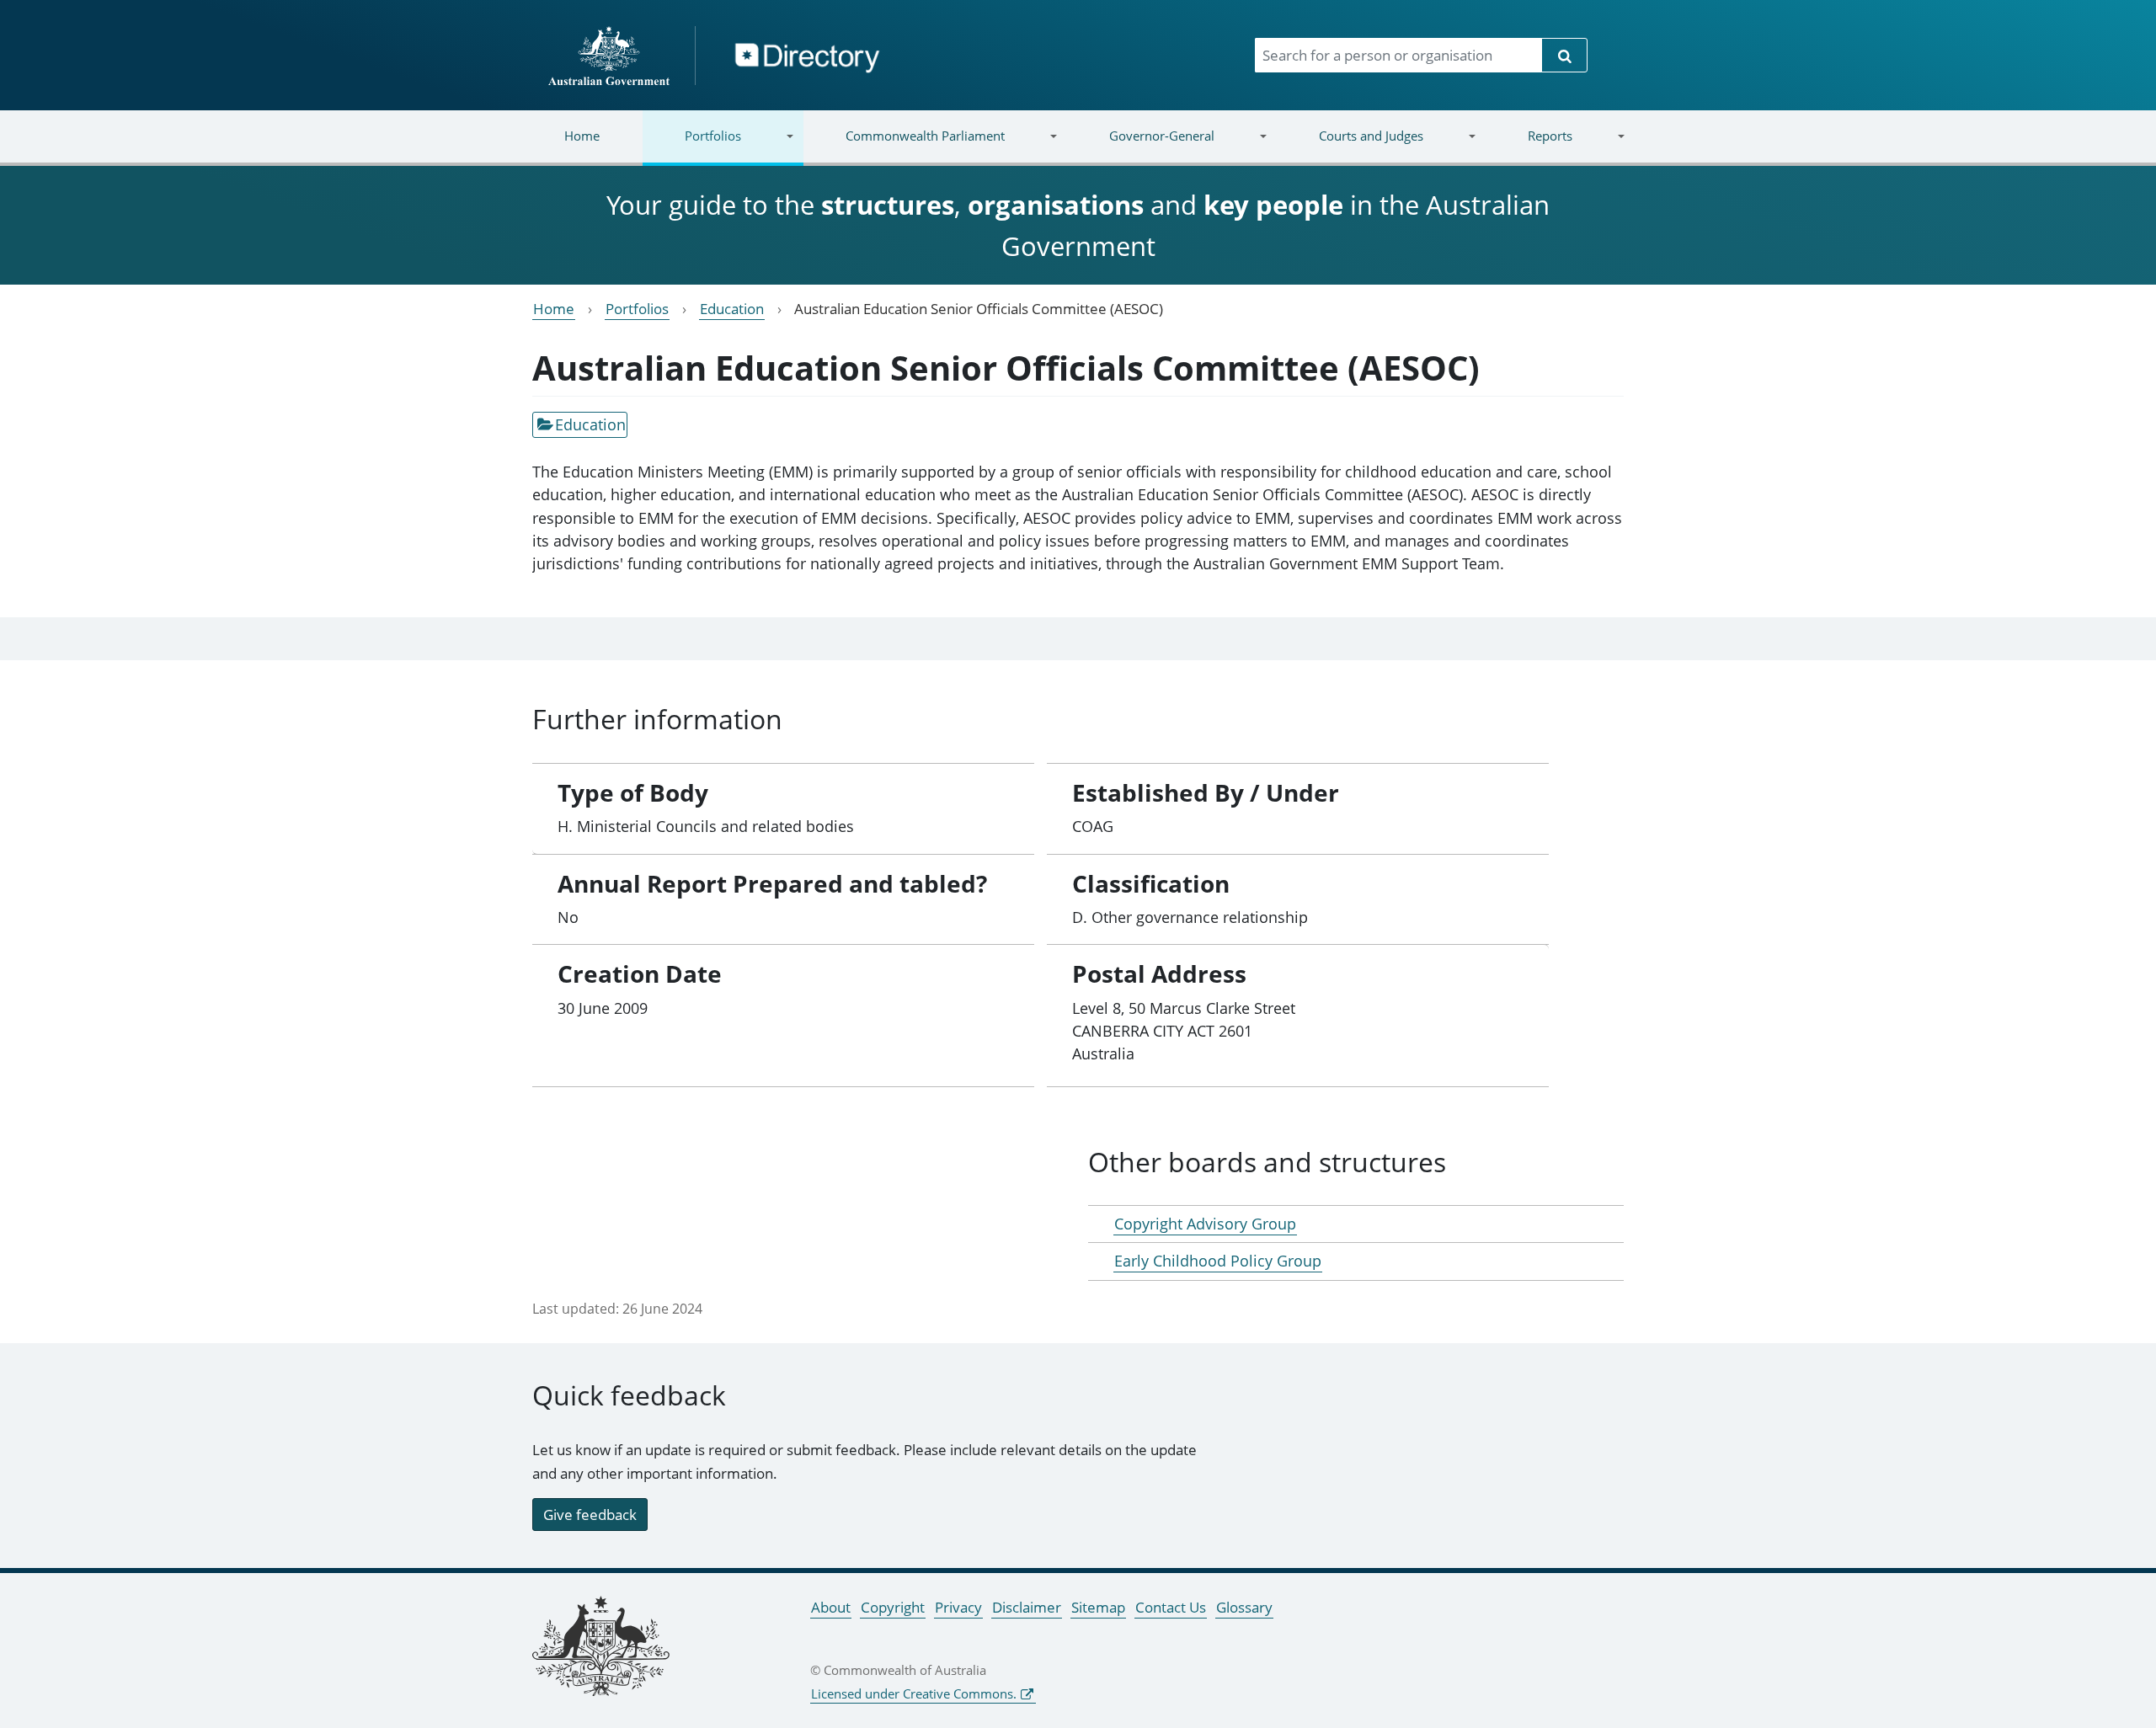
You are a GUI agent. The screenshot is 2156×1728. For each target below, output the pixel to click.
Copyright (893, 1607)
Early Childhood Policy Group (1218, 1261)
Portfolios (692, 146)
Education (732, 309)
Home (582, 136)
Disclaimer (1027, 1607)
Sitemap (1098, 1607)
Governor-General (1141, 146)
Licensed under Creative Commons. (914, 1693)
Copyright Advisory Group (1205, 1224)
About (831, 1607)
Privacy (958, 1607)
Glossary (1244, 1607)
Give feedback (590, 1515)
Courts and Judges (1349, 146)
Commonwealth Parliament (904, 146)
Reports (1528, 146)
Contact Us (1171, 1607)
